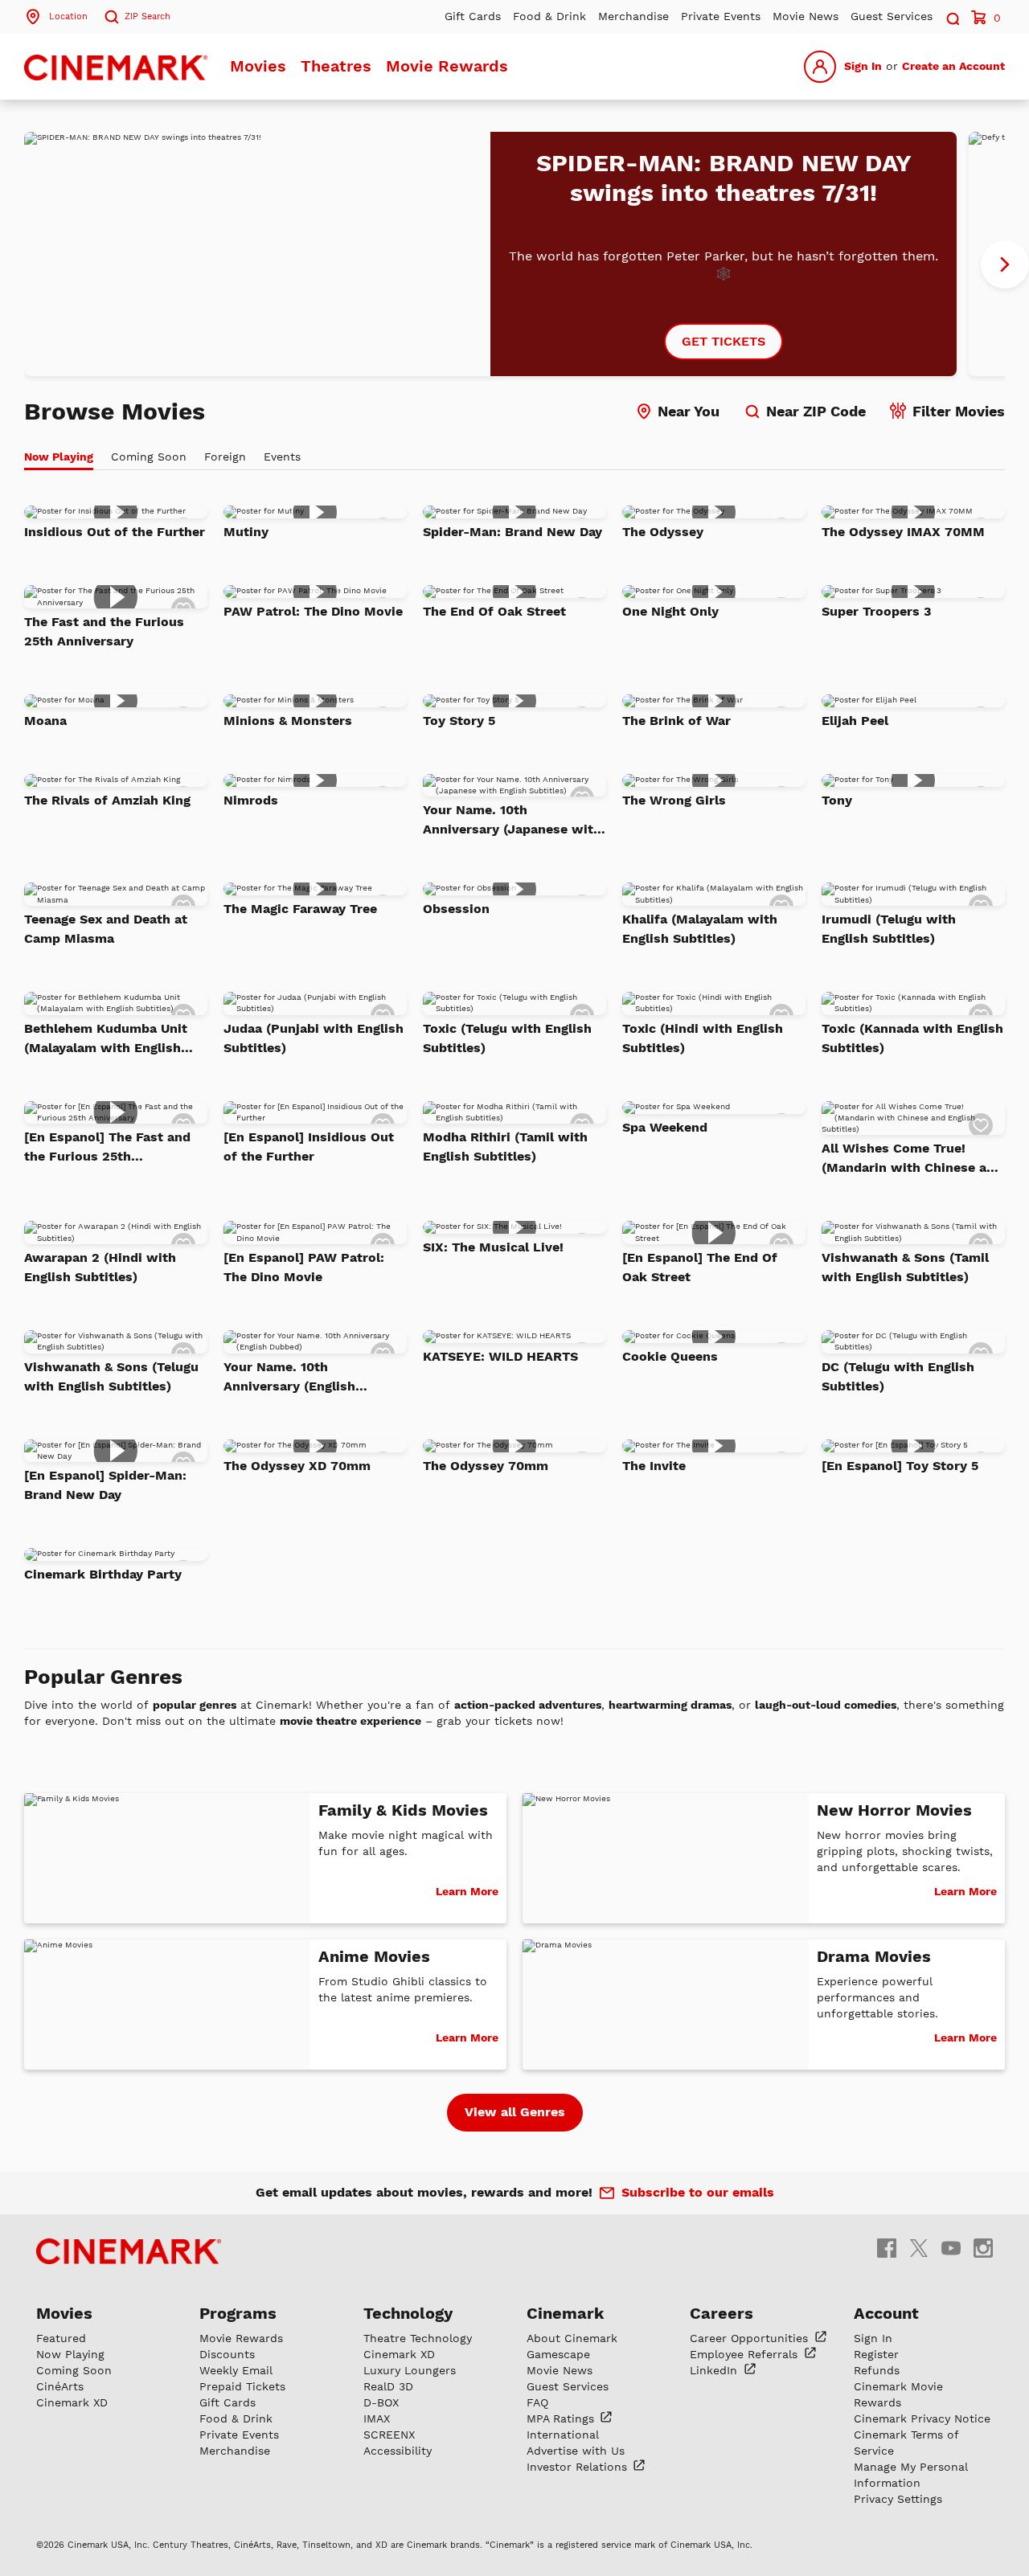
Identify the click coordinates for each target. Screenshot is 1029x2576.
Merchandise (633, 16)
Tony (837, 800)
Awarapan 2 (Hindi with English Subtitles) (100, 1267)
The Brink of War (676, 721)
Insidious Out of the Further (115, 532)
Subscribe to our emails (698, 2192)
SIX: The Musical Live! (493, 1247)
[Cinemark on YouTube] (951, 2247)
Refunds (877, 2370)
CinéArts (60, 2386)
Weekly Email (236, 2370)
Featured (61, 2338)
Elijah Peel (855, 721)
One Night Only (670, 611)
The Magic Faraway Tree (300, 909)
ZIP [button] (148, 16)
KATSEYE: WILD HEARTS (500, 1356)
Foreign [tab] (225, 457)
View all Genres (515, 2112)
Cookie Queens (670, 1356)
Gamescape (558, 2354)
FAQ (537, 2402)
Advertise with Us (576, 2451)
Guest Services (892, 16)
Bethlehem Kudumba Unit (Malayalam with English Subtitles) (106, 1039)
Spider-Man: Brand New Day (512, 532)
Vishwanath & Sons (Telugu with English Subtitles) (111, 1376)
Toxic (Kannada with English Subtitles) (912, 1038)
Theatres (336, 66)
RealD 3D (388, 2386)
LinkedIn (715, 2370)
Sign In (863, 66)
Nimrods (251, 800)
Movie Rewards (447, 66)
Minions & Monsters (288, 721)
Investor (579, 2467)
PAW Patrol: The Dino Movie (313, 611)
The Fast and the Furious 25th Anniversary (104, 631)
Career (751, 2338)
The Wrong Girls (674, 800)
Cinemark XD (72, 2402)
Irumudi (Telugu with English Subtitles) (889, 929)
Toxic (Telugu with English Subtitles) (507, 1038)
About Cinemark (572, 2338)
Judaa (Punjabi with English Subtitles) (314, 1038)
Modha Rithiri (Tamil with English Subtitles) (505, 1147)
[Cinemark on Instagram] (983, 2247)
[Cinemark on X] (919, 2247)
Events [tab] (282, 457)
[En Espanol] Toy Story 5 (900, 1466)
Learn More (467, 1891)
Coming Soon (74, 2370)
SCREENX (389, 2435)
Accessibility (398, 2451)
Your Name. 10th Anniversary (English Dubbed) (289, 1378)
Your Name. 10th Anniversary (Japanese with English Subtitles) (512, 821)
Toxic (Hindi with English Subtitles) (703, 1038)
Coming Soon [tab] (149, 457)
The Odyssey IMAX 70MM (903, 532)
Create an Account (953, 66)
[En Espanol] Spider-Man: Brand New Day (105, 1485)
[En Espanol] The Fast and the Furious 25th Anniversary (107, 1148)
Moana (45, 721)
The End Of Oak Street (494, 611)
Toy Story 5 (459, 721)
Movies (258, 66)
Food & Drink (549, 16)
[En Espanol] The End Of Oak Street (700, 1267)
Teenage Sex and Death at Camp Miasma (106, 929)
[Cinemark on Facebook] (887, 2247)
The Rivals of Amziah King (107, 800)
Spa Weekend (665, 1127)
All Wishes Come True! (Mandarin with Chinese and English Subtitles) (912, 1159)
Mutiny (246, 532)
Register (876, 2354)
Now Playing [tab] (59, 457)
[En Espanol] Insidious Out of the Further (309, 1147)
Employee (746, 2354)
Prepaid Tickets (242, 2386)
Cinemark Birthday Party (103, 1574)
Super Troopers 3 (876, 611)
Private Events (721, 16)
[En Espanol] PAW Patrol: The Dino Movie (304, 1267)
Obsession (456, 909)
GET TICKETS (724, 341)
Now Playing (70, 2354)
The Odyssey (663, 532)
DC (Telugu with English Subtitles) (898, 1376)
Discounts (227, 2354)
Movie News (806, 16)
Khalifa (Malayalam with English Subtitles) (700, 929)
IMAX (377, 2418)
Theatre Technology (418, 2338)
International (563, 2435)
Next (1005, 264)
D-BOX (381, 2402)
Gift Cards (473, 16)
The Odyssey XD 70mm (297, 1466)
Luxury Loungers (410, 2370)
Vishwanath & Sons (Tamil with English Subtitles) (905, 1267)
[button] (952, 16)
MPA (562, 2418)
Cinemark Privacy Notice (922, 2418)
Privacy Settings (898, 2499)
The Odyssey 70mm (486, 1466)
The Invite (654, 1466)
